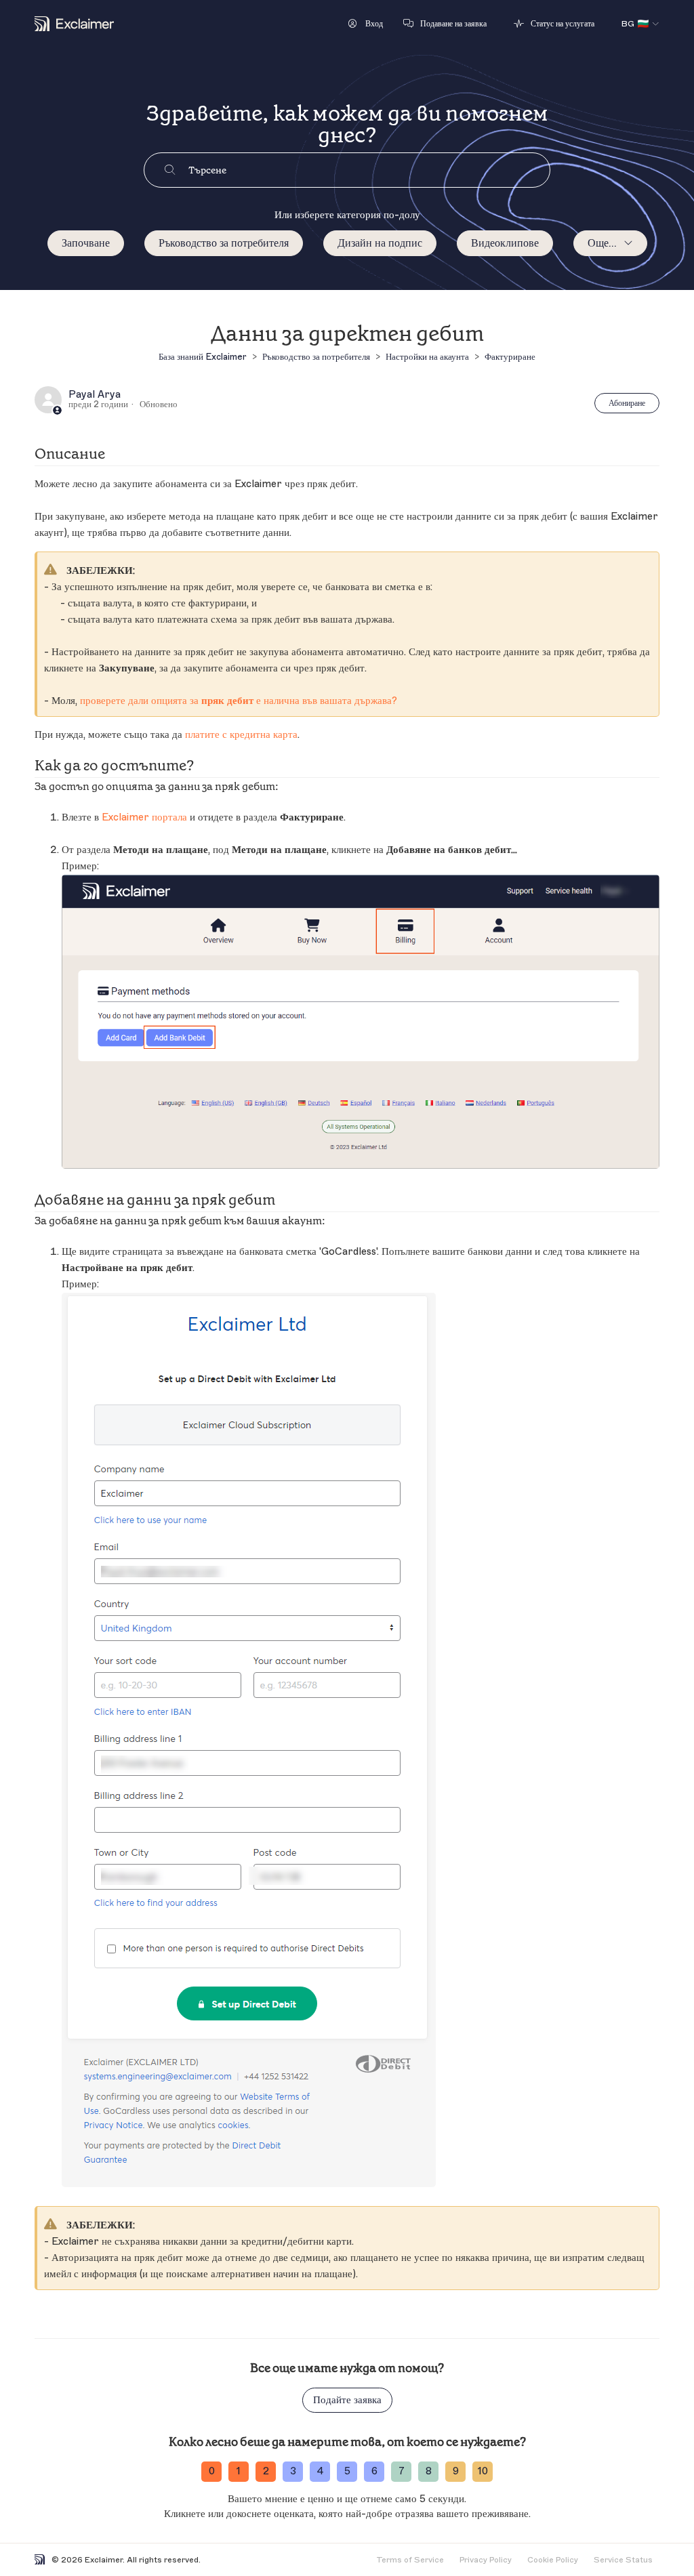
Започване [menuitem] (86, 243)
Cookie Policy (553, 2560)
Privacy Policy (486, 2560)
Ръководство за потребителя (224, 243)
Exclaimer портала (144, 817)
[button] (366, 24)
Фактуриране (510, 357)
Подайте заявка (347, 2400)
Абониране (627, 403)
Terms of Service (410, 2560)
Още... (602, 243)
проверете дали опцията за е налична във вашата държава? (239, 701)
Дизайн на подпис (380, 243)
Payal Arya (95, 395)
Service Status (623, 2560)
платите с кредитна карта (241, 735)
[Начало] (74, 24)
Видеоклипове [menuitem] (505, 243)
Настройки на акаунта (427, 357)
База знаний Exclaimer (203, 357)
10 (483, 2471)
